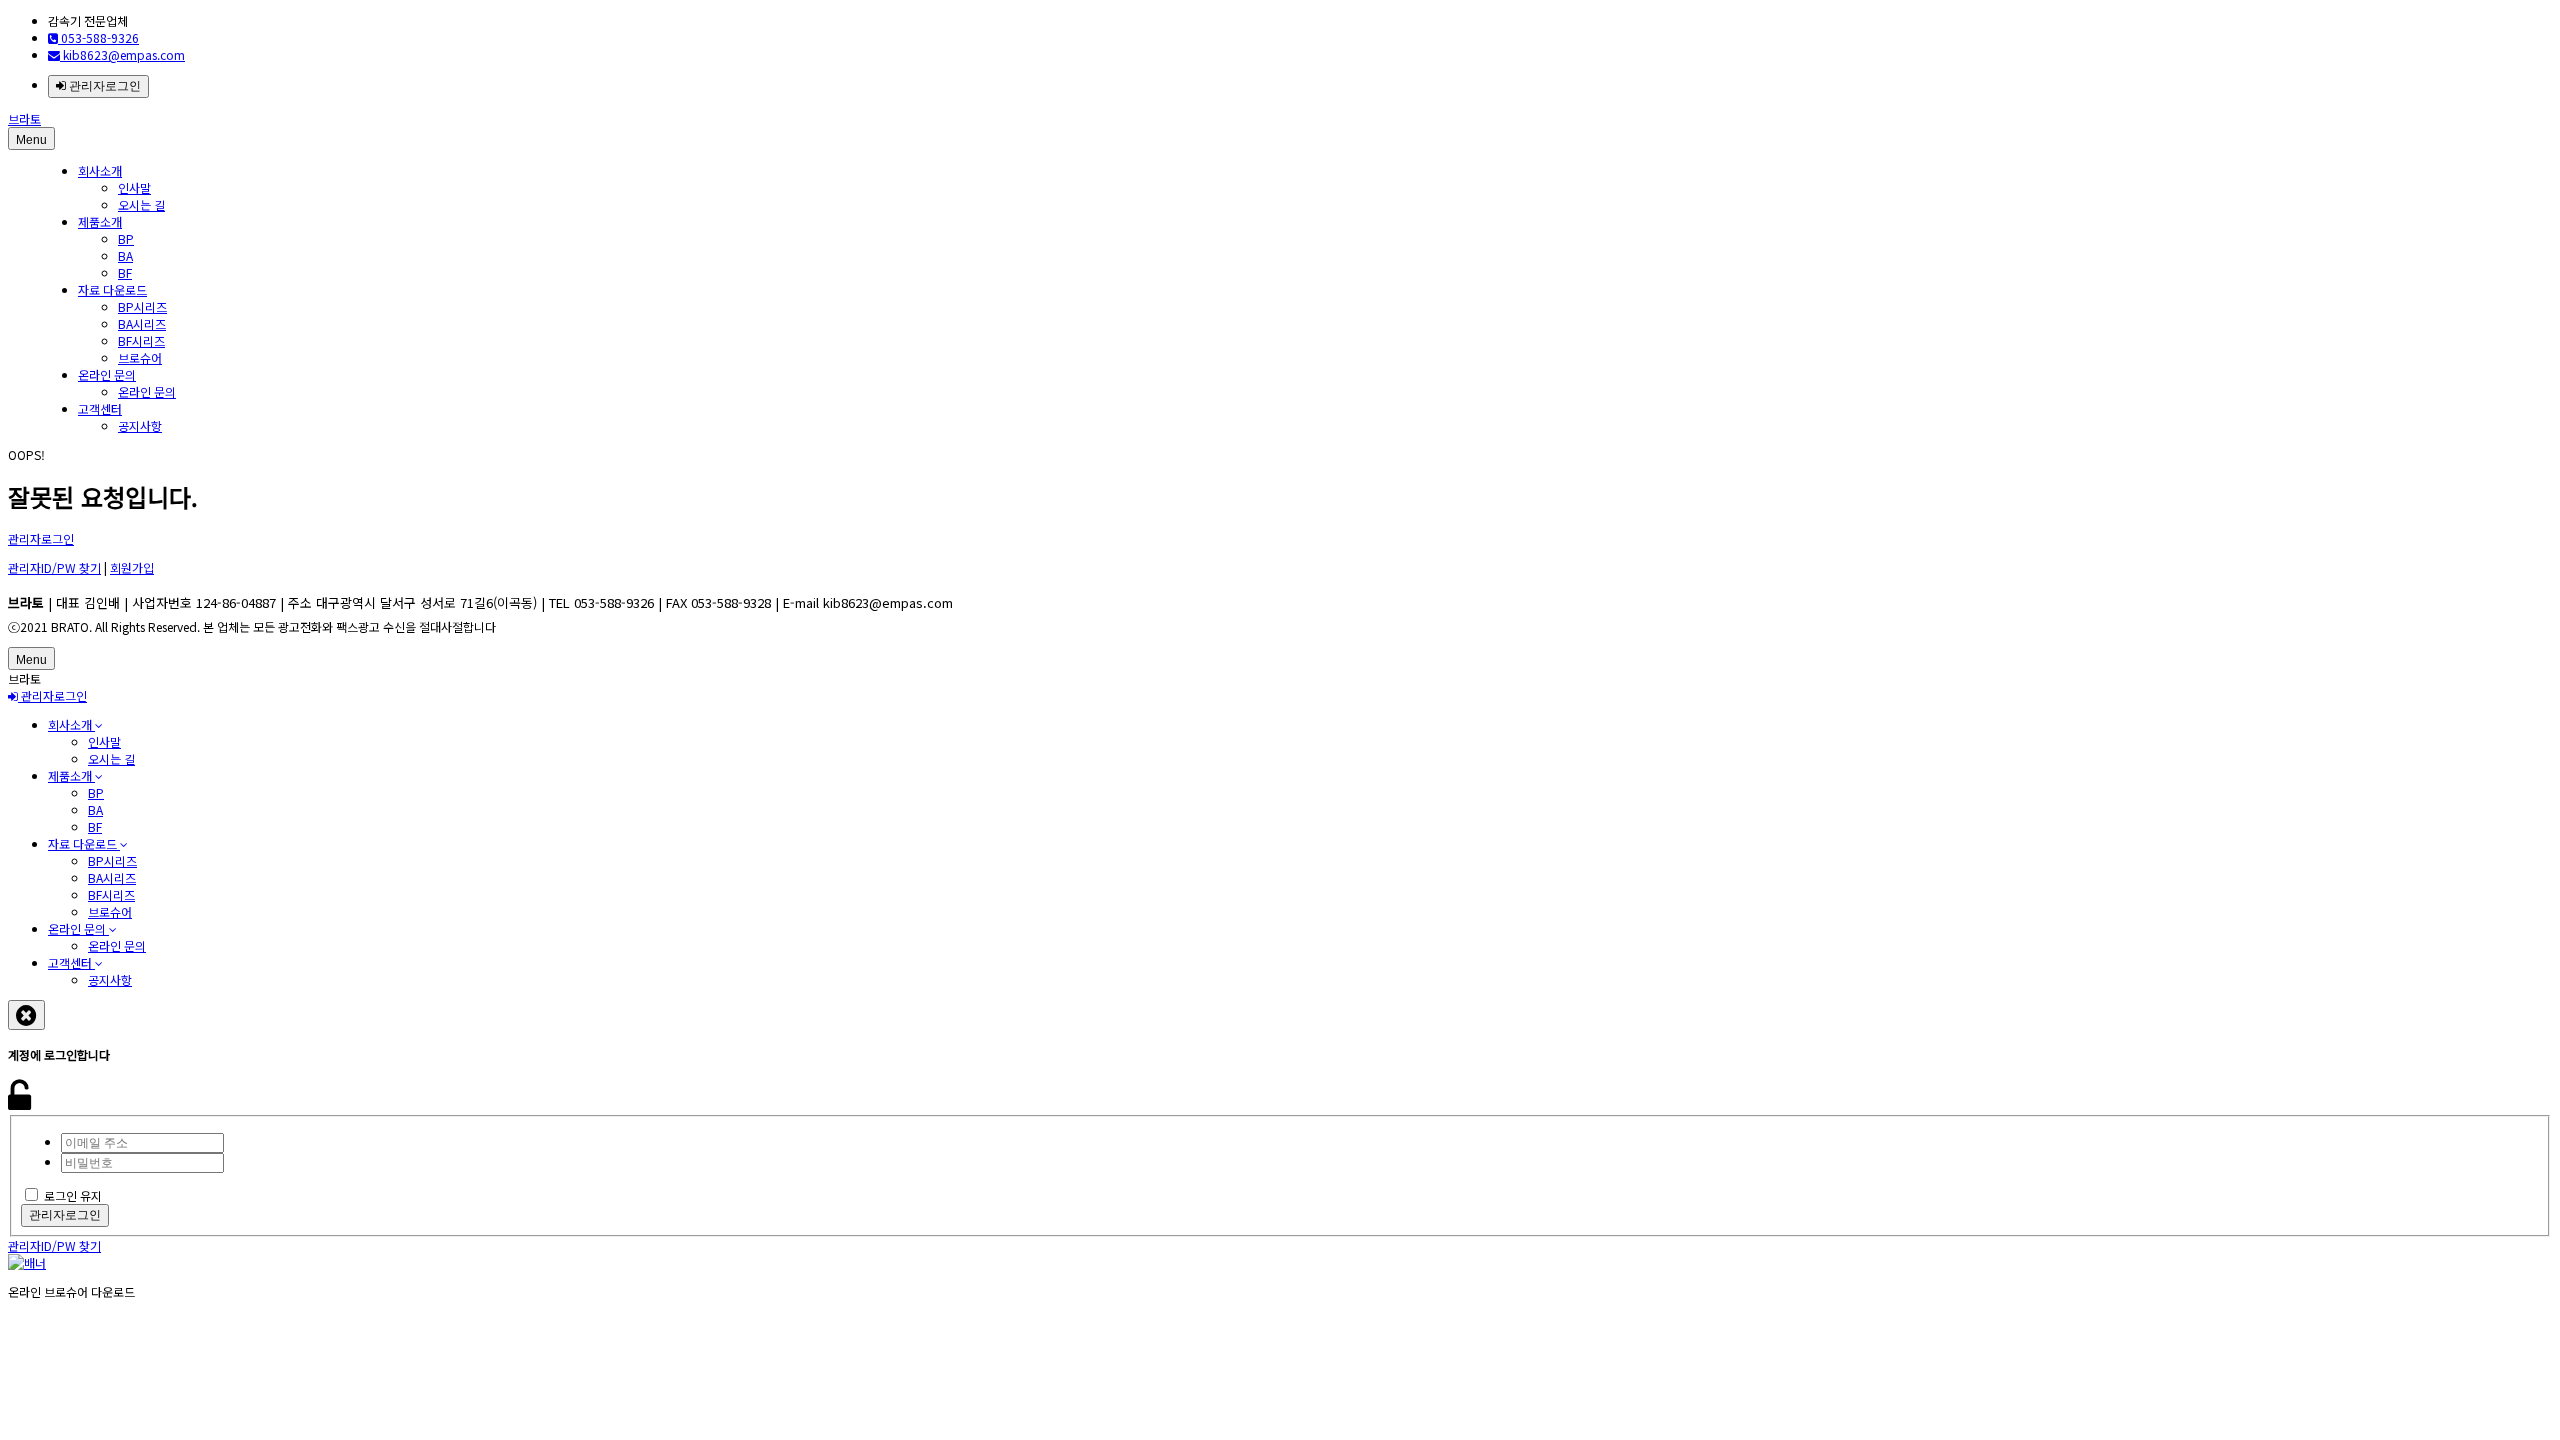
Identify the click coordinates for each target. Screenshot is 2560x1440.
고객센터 (100, 408)
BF (125, 272)
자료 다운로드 (112, 289)
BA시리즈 (142, 323)
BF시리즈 (141, 340)
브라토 (24, 118)
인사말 (134, 187)
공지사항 (140, 425)
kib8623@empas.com (122, 54)
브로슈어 (140, 357)
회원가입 (132, 567)
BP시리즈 (142, 306)
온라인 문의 (107, 374)
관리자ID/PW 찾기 (54, 567)
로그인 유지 (73, 1195)
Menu (31, 140)
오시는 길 (141, 204)
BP (126, 238)
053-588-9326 (98, 37)
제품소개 (100, 221)
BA (125, 255)
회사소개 (100, 170)
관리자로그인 (103, 86)
